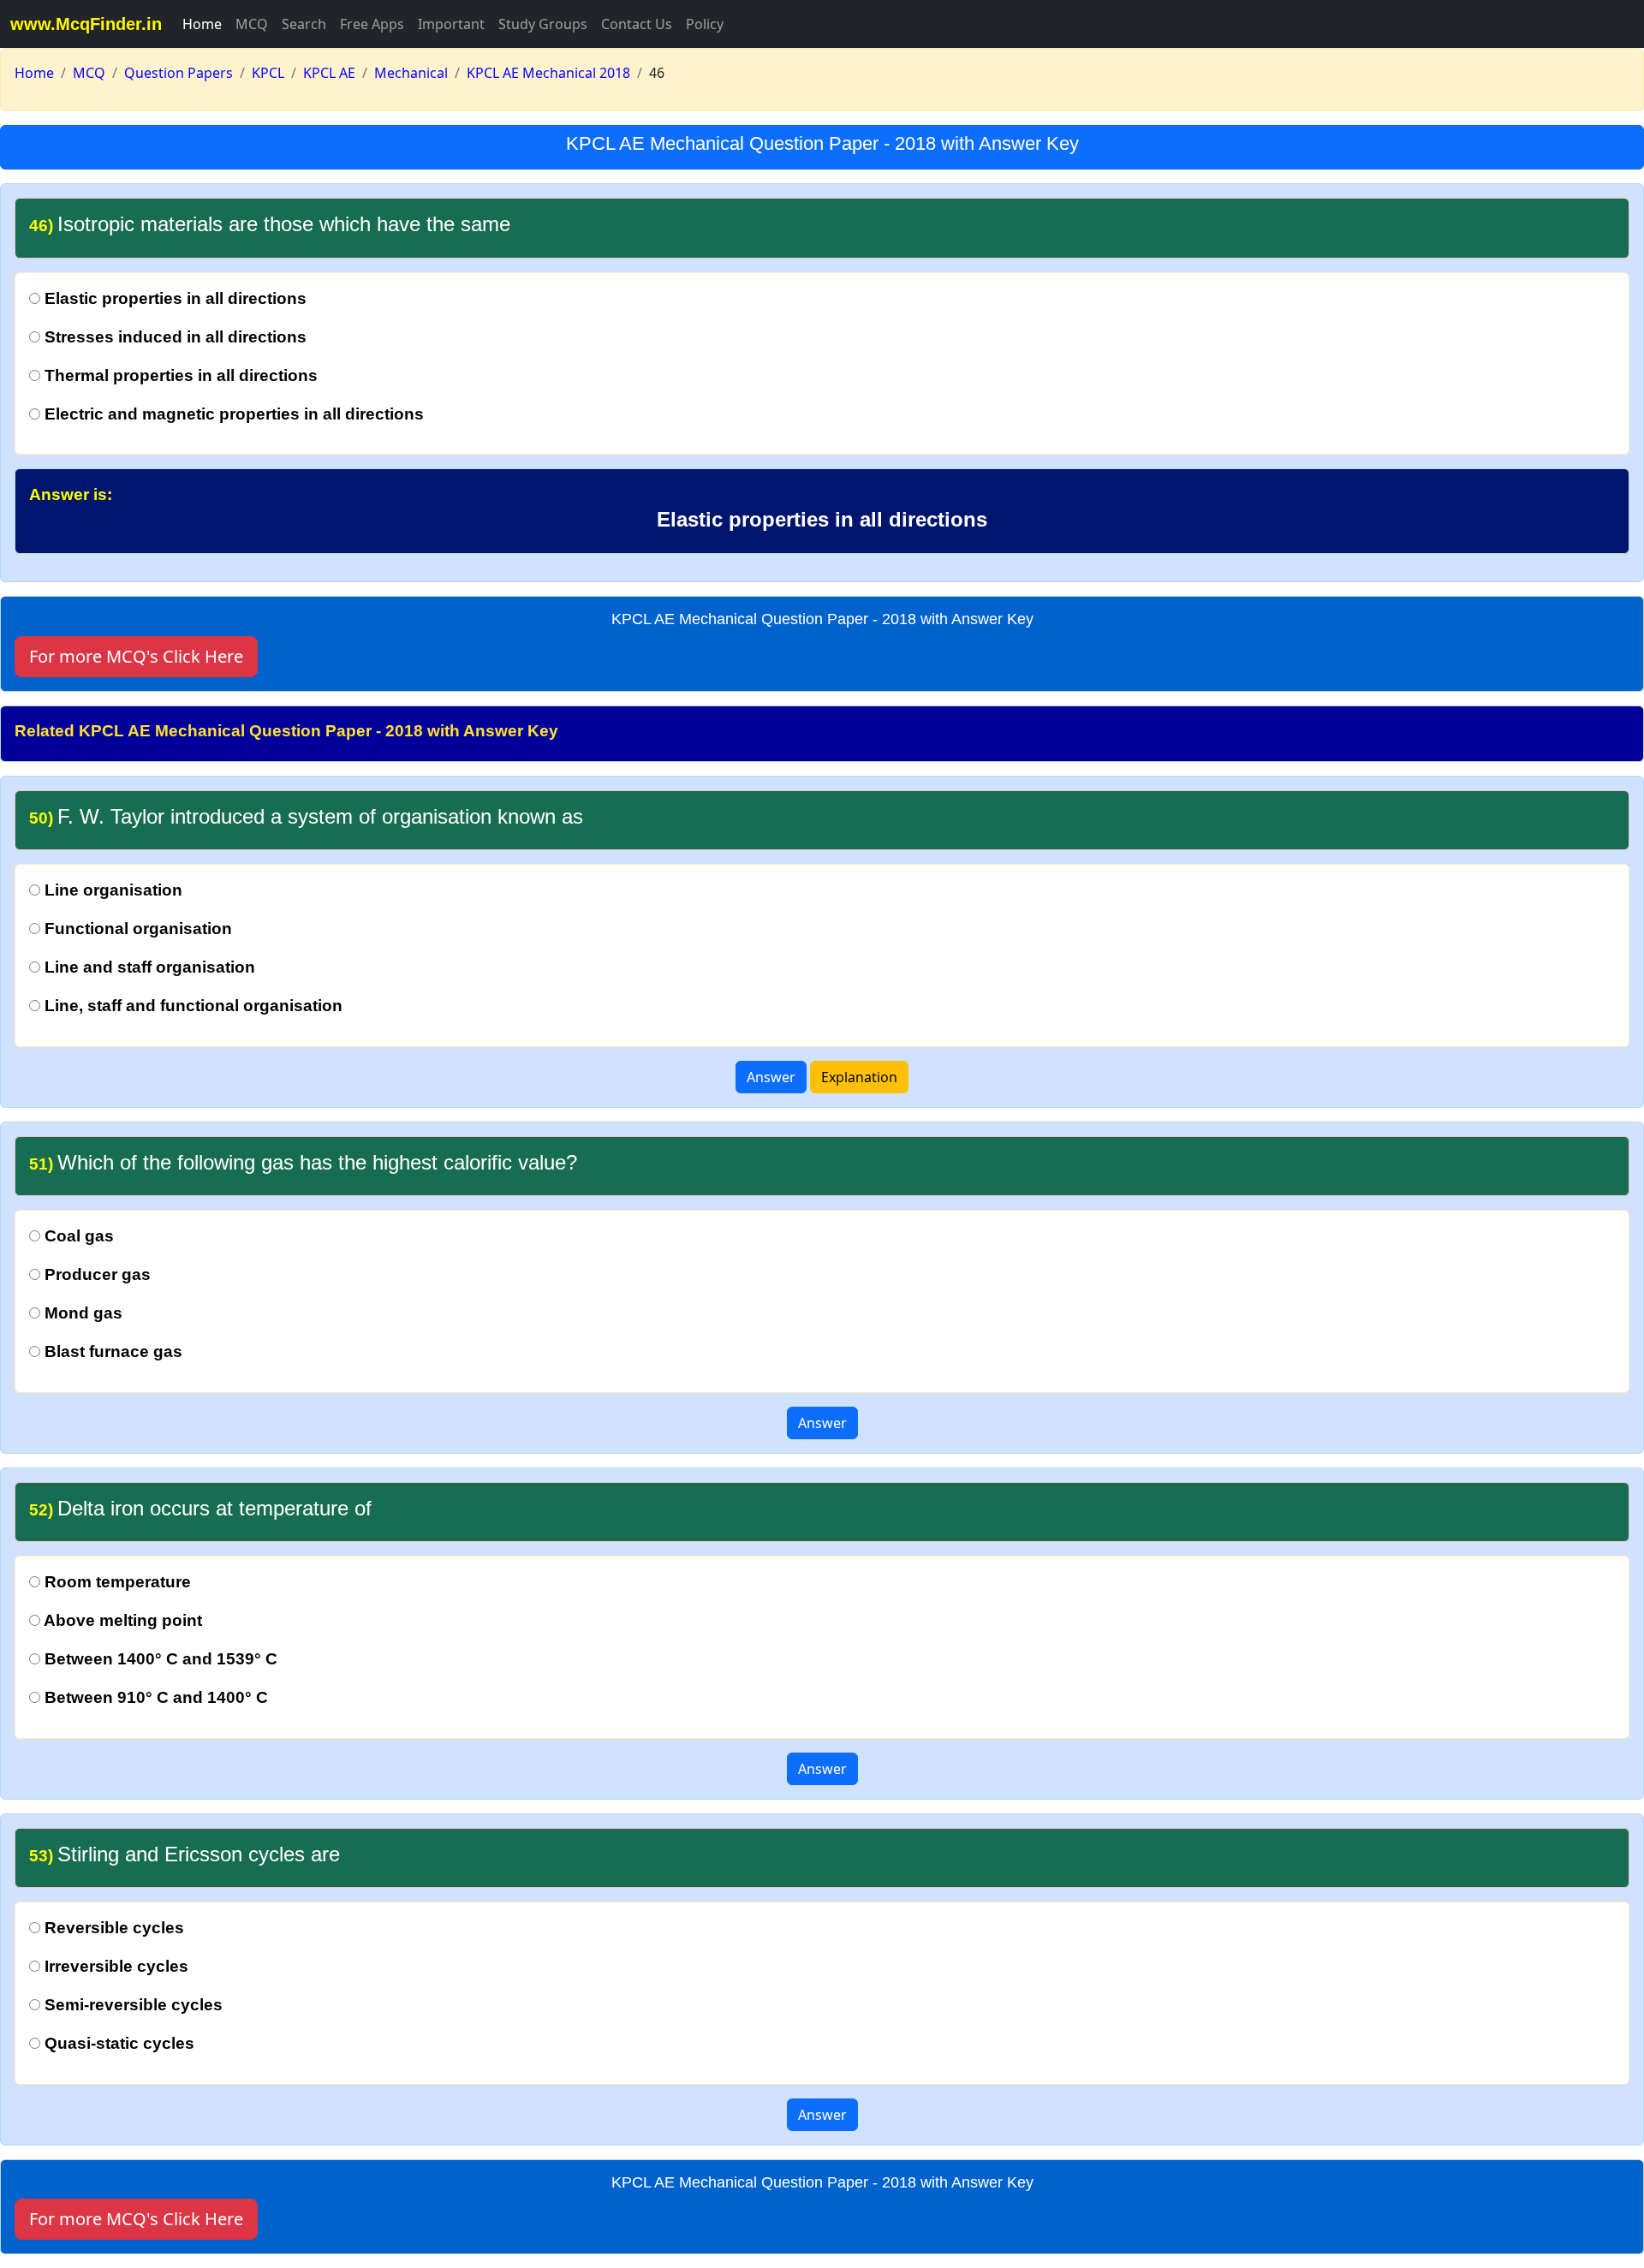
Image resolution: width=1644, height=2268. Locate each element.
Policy (705, 24)
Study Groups (543, 24)
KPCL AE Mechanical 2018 (548, 73)
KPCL (268, 73)
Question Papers (179, 73)
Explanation (859, 1077)
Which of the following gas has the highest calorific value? (303, 1162)
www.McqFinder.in (86, 24)
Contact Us (637, 24)
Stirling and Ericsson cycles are (185, 1854)
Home (202, 24)
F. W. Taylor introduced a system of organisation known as (306, 816)
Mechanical (411, 73)
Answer (771, 1077)
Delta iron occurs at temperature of (200, 1508)
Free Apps (372, 24)
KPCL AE (329, 73)
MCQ (252, 24)
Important (451, 24)
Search (304, 24)
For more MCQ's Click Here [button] (136, 656)
